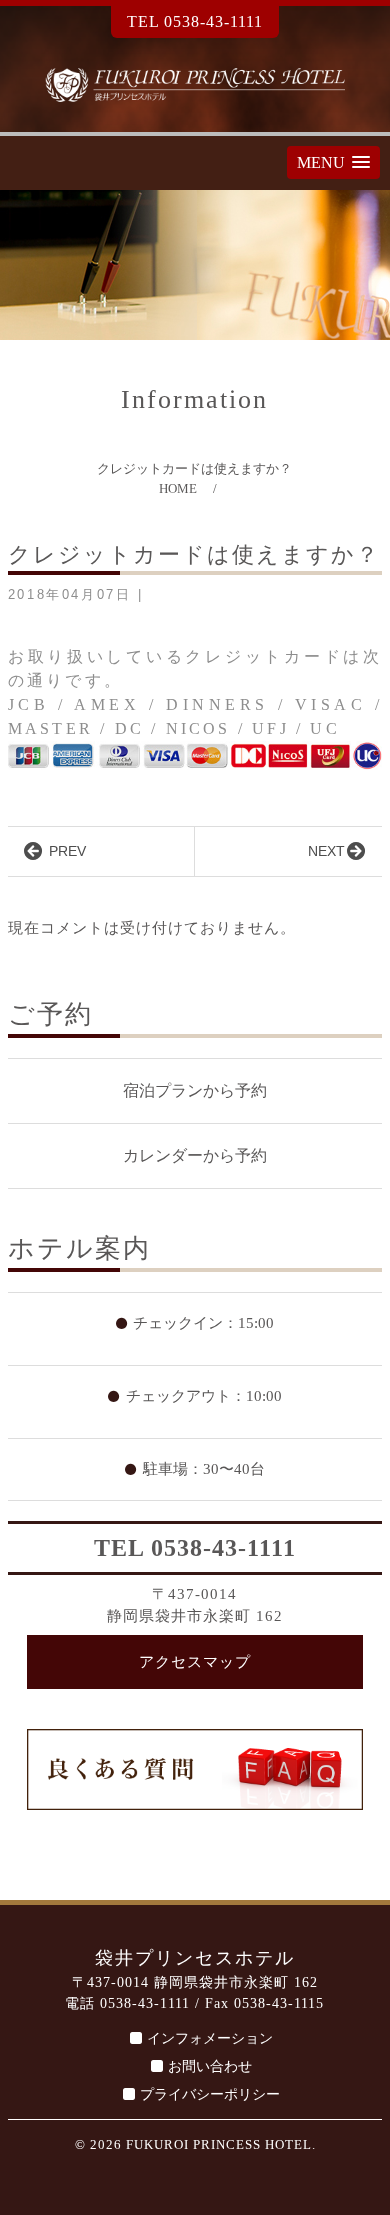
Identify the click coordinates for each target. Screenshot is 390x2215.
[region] (195, 265)
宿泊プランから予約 (195, 1090)
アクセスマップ (195, 1662)
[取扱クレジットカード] (195, 753)
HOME (178, 488)
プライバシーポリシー (210, 2094)
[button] (333, 162)
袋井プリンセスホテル (195, 85)
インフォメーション (210, 2038)
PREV (65, 851)
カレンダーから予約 (195, 1155)
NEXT (326, 851)
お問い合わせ (210, 2066)
